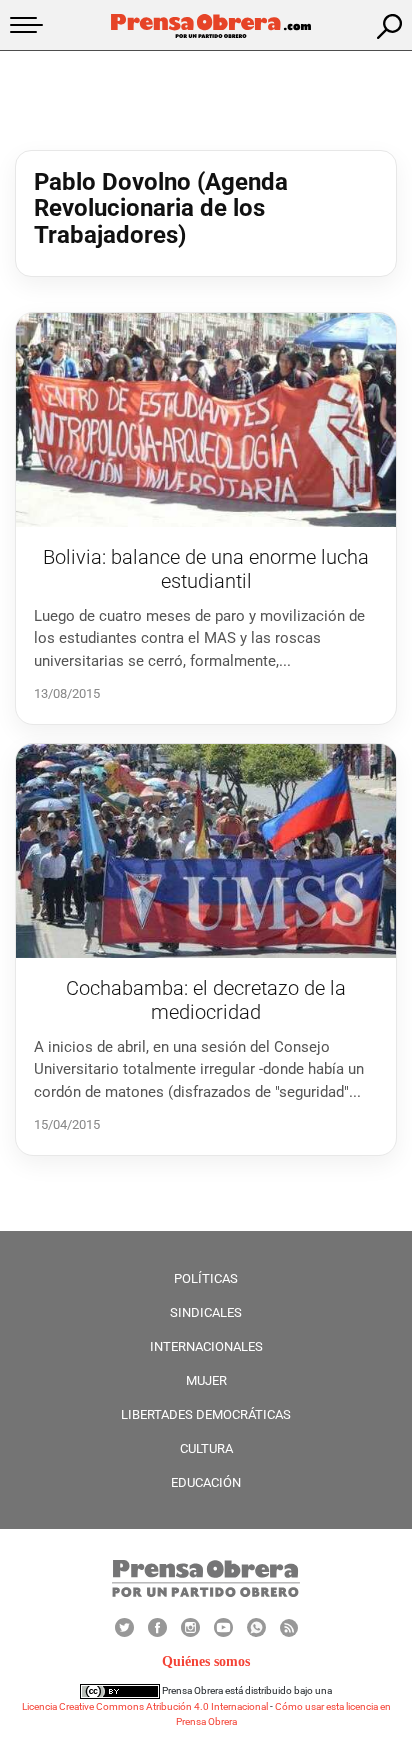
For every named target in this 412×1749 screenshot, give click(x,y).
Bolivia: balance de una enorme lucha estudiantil (206, 569)
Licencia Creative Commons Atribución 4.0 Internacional (145, 1706)
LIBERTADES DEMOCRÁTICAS (206, 1414)
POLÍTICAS (206, 1278)
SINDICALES (206, 1312)
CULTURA (206, 1448)
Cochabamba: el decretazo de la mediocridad (206, 1000)
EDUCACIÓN (206, 1482)
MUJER (206, 1380)
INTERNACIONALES (206, 1346)
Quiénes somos (206, 1661)
